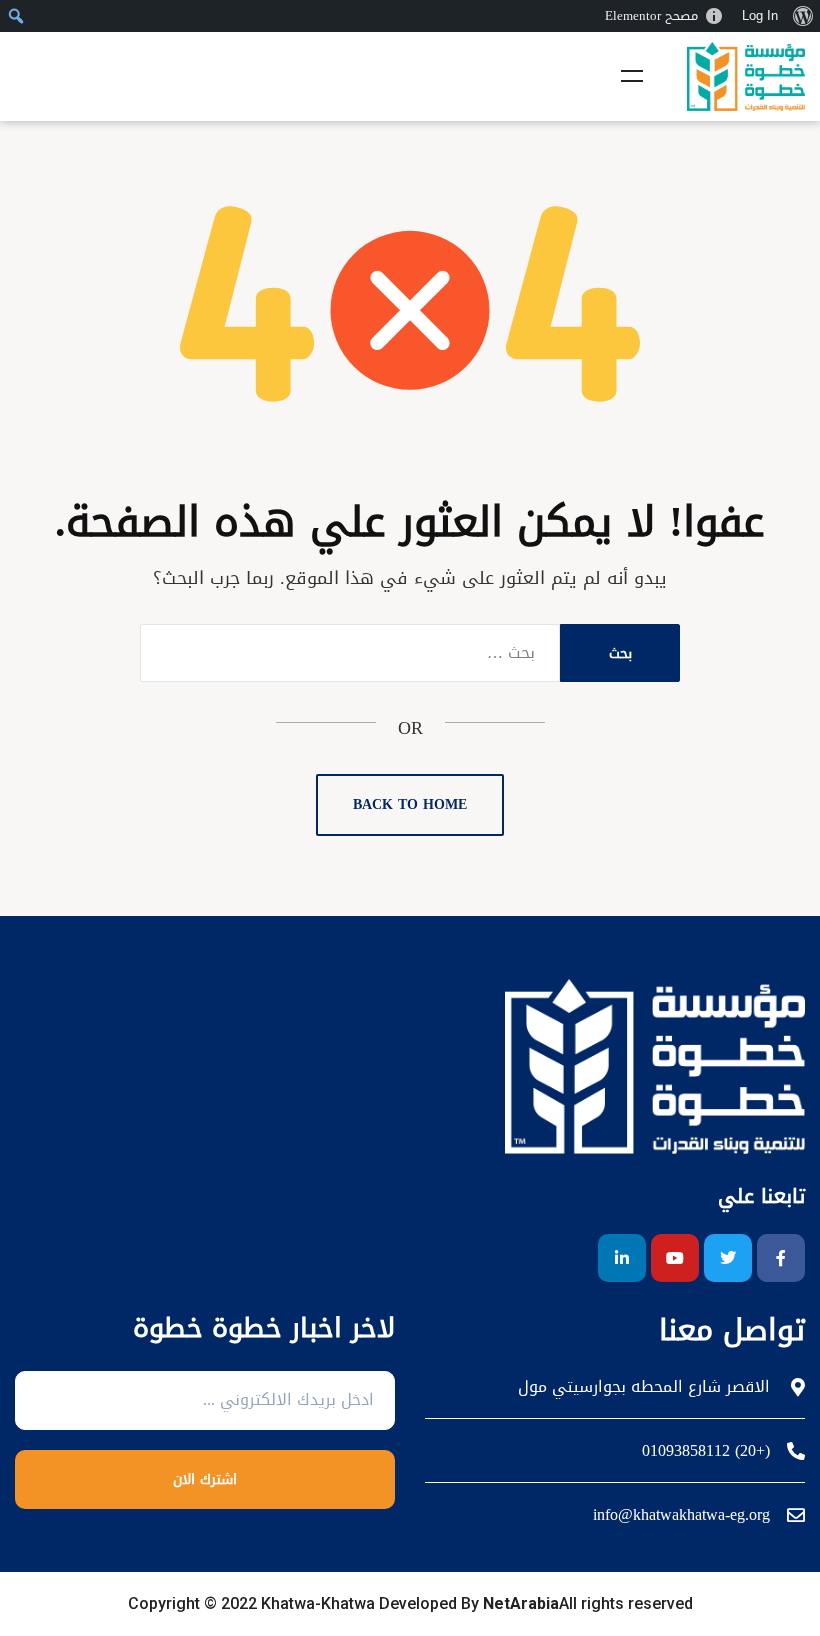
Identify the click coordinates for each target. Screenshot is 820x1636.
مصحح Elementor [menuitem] (651, 15)
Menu (632, 76)
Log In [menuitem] (760, 15)
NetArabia (521, 1603)
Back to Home (410, 804)
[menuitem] (802, 16)
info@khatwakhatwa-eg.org (681, 1515)
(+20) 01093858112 (706, 1451)
